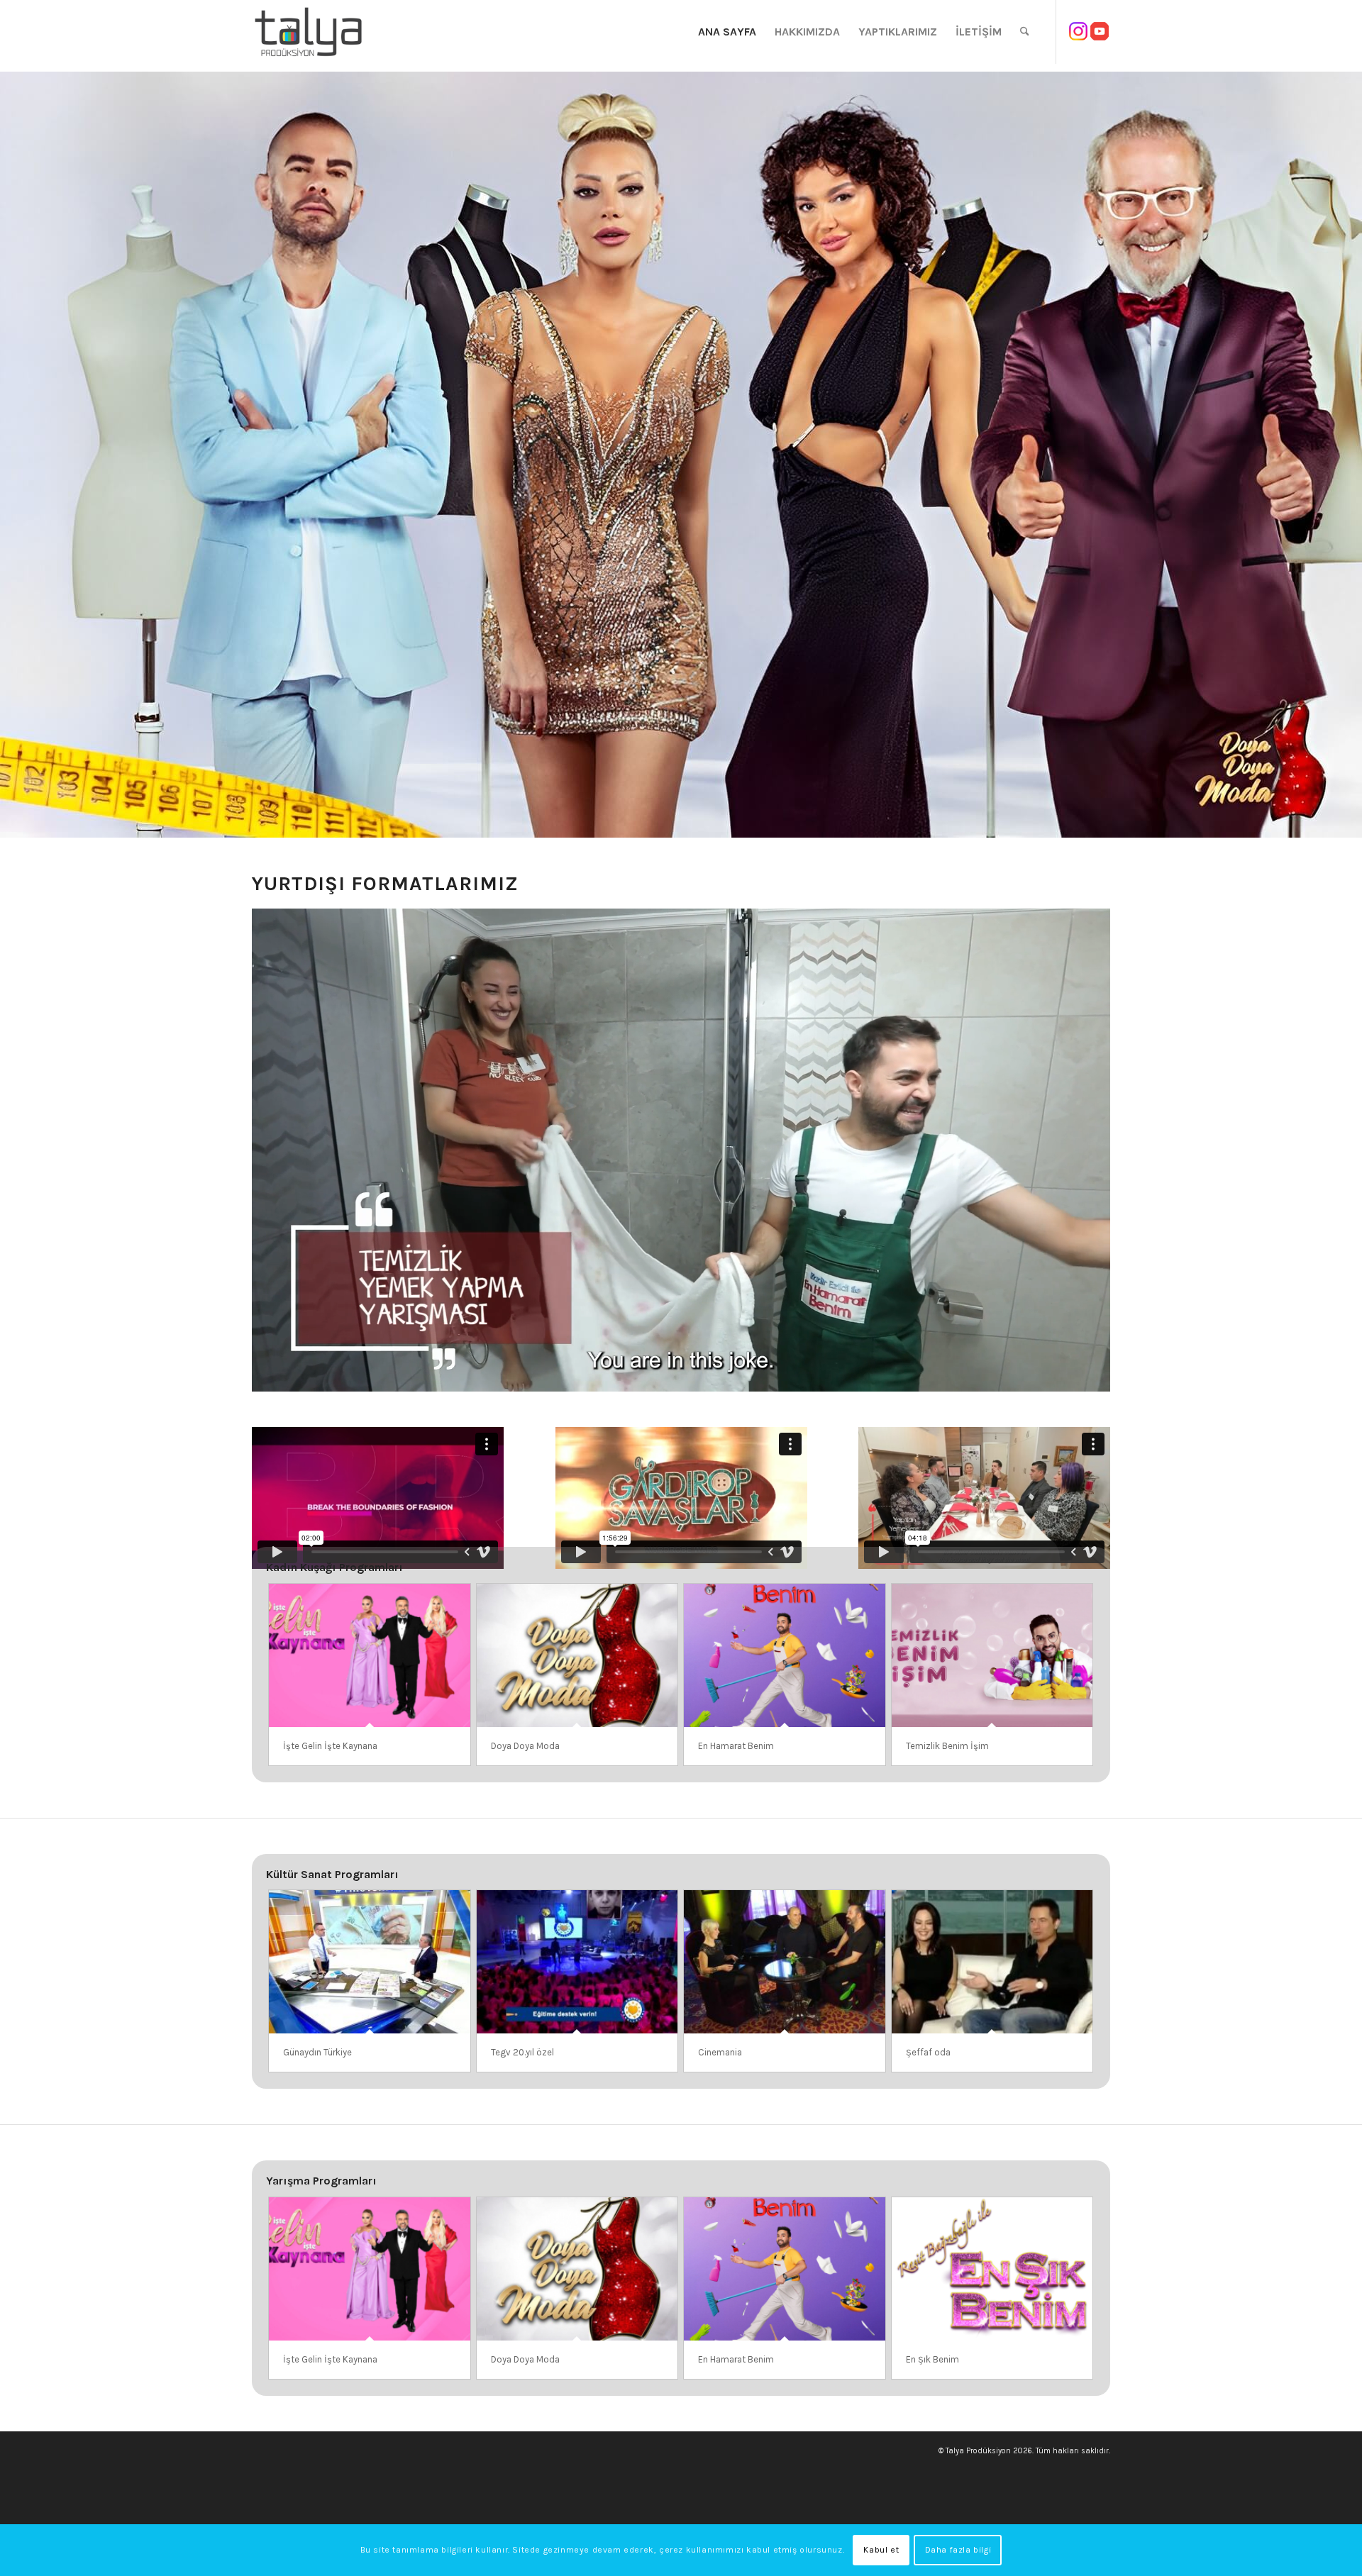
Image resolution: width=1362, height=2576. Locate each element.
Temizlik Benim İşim (947, 1746)
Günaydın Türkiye (317, 2052)
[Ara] (1025, 32)
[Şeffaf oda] (992, 1962)
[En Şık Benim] (992, 2269)
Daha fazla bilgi (958, 2550)
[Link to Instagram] (1078, 31)
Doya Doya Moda (525, 1746)
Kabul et (881, 2550)
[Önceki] (12, 455)
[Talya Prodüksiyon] (309, 32)
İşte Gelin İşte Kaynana (330, 1746)
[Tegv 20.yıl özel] (577, 1962)
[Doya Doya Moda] (577, 1655)
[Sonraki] (1350, 455)
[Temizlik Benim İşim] (992, 1655)
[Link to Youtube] (1100, 31)
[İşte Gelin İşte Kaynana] (370, 1655)
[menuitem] (727, 32)
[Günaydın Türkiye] (370, 1962)
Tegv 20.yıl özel (522, 2052)
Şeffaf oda (928, 2052)
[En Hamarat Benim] (785, 1655)
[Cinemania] (785, 1962)
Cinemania (720, 2052)
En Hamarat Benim (736, 1746)
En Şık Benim (932, 2359)
